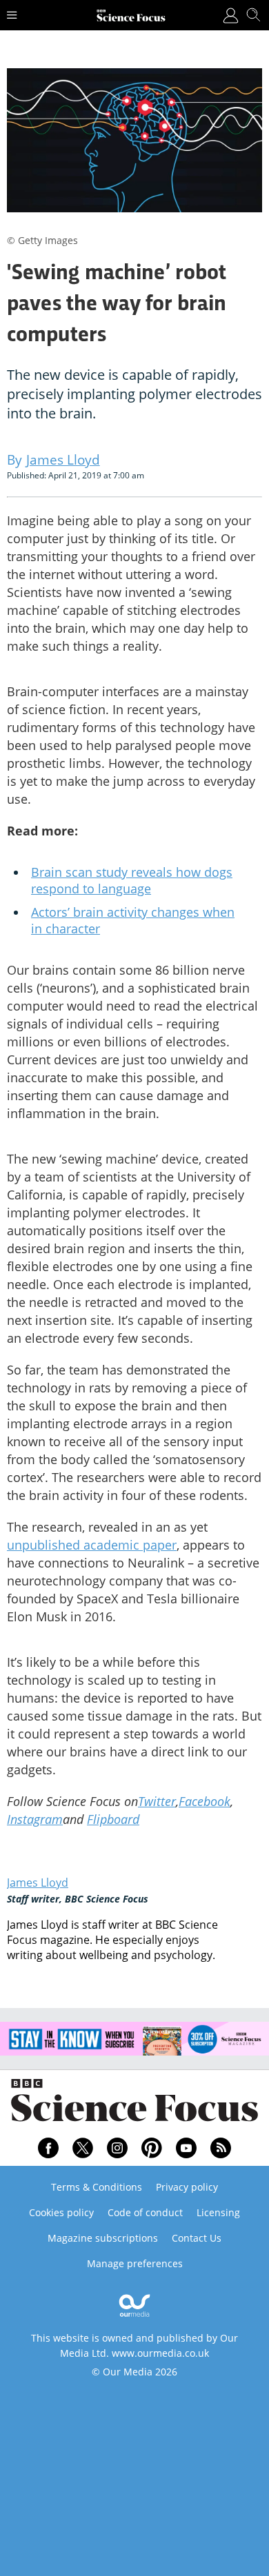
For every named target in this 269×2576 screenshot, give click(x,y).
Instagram (35, 1819)
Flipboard (113, 1819)
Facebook (205, 1801)
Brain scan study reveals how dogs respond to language (132, 880)
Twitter (157, 1801)
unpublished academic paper (92, 1545)
